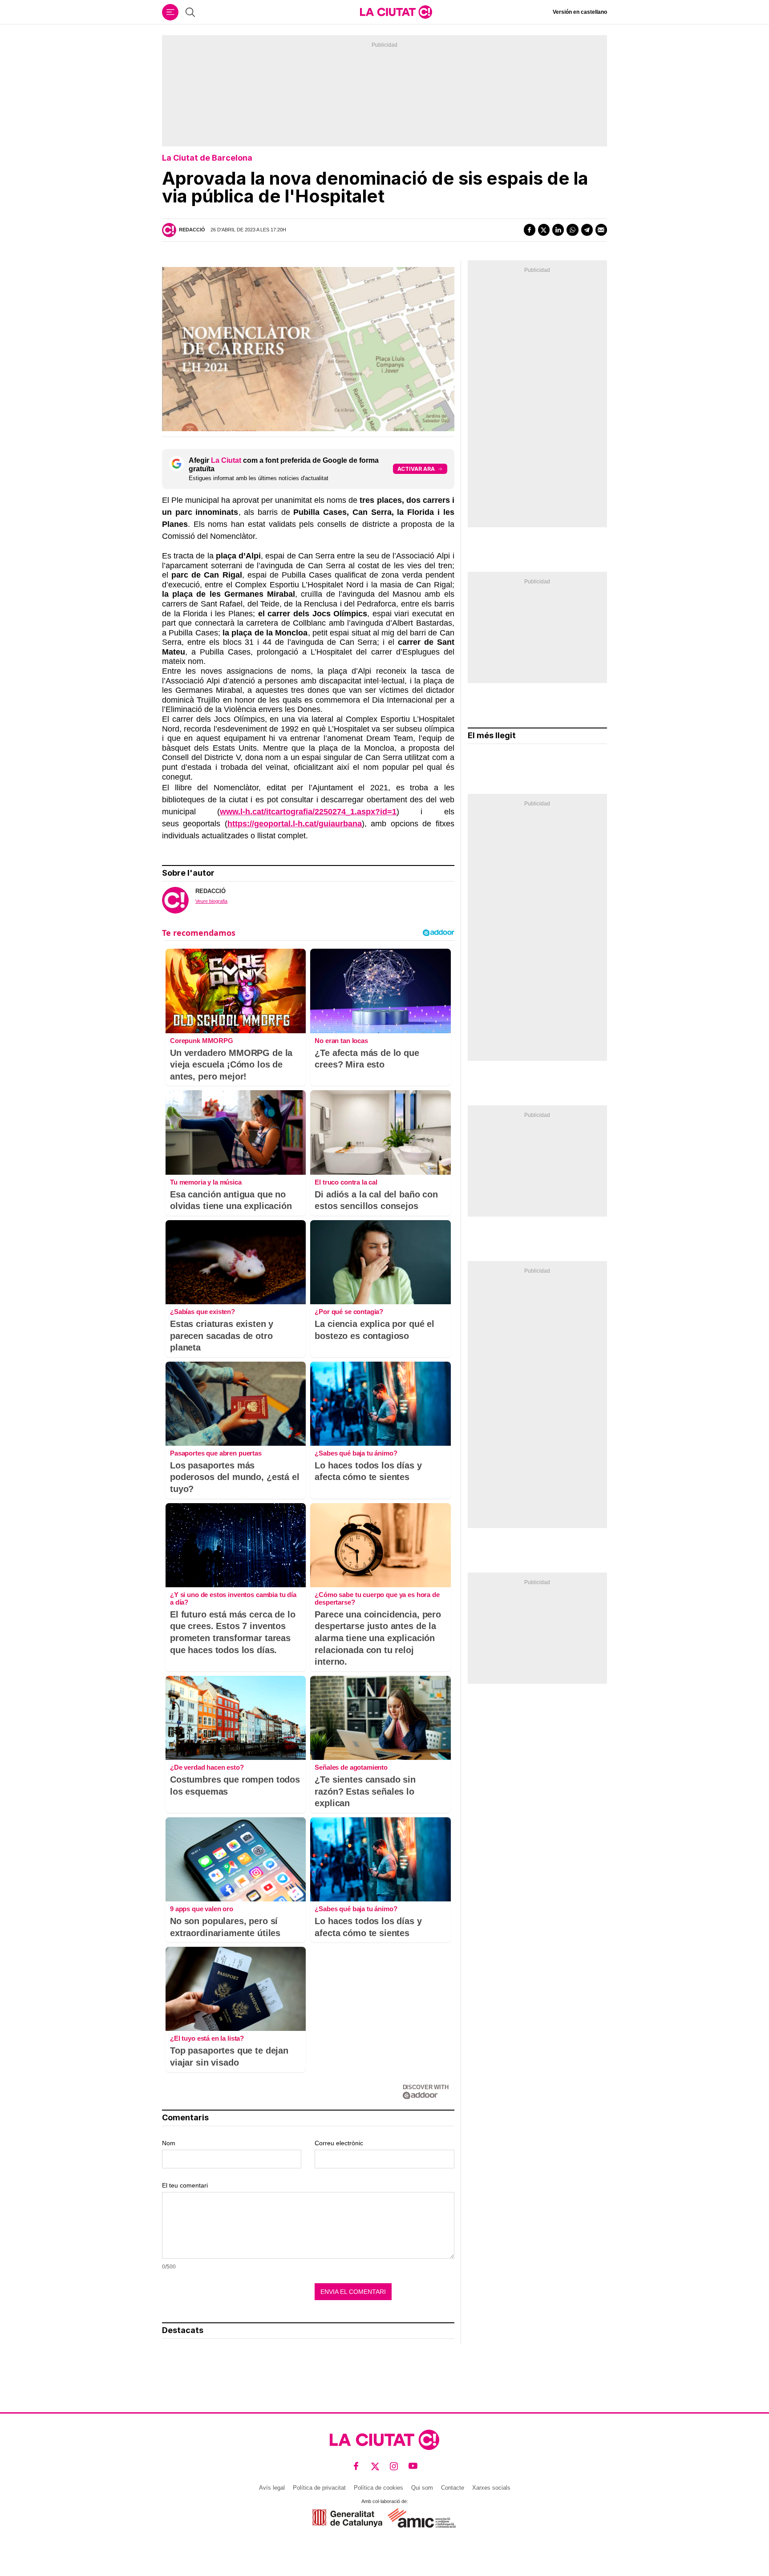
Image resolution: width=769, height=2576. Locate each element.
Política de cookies (378, 2488)
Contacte (453, 2488)
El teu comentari (185, 2185)
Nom (169, 2143)
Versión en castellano (580, 12)
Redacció (192, 230)
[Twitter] (544, 230)
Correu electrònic (339, 2143)
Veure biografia (211, 901)
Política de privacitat (319, 2488)
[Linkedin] (558, 230)
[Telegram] (587, 230)
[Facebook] (530, 230)
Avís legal (272, 2488)
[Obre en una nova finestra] (347, 2518)
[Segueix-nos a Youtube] (413, 2466)
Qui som (422, 2488)
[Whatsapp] (572, 230)
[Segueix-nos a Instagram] (394, 2466)
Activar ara (416, 469)
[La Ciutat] (396, 12)
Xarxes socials (491, 2488)
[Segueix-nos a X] (375, 2466)
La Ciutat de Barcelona (207, 158)
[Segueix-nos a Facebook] (356, 2466)
